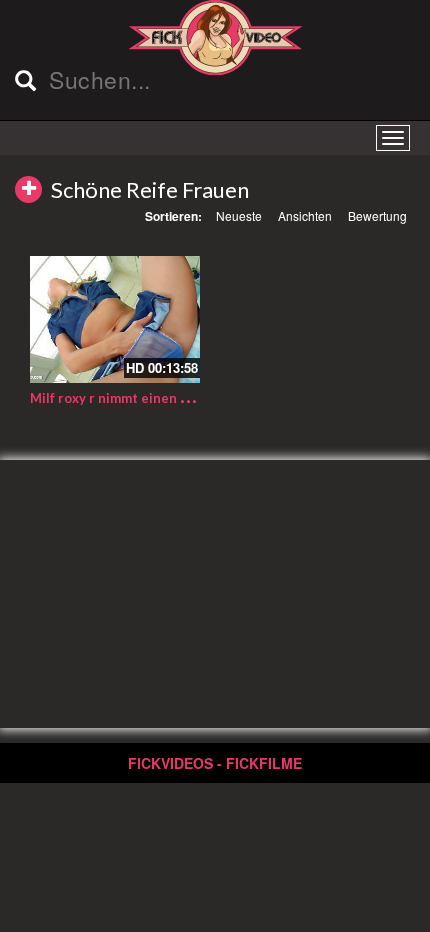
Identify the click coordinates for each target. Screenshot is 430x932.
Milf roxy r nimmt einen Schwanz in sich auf (166, 398)
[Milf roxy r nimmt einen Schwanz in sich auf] (115, 320)
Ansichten (305, 215)
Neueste (239, 215)
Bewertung (377, 215)
